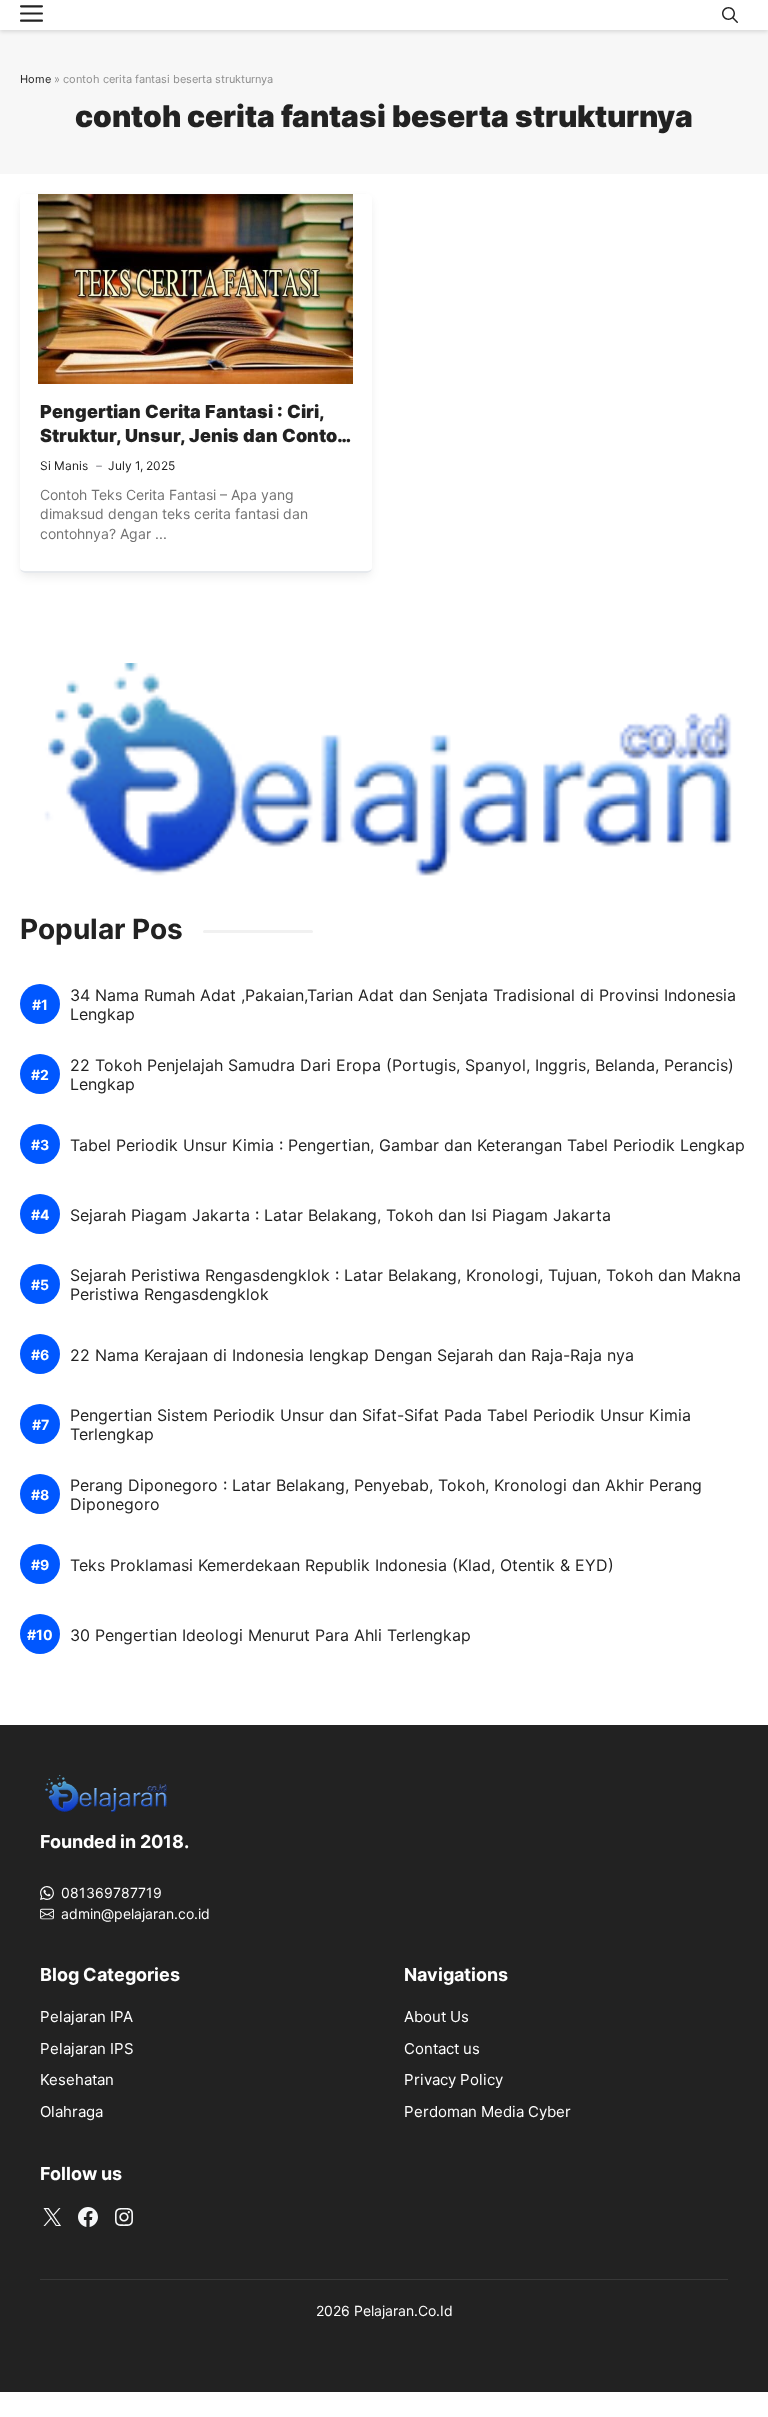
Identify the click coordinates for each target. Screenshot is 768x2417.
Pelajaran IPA (86, 2016)
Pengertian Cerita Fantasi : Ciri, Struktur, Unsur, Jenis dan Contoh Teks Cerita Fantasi (194, 436)
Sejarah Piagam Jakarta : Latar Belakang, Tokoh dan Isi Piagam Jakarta (340, 1215)
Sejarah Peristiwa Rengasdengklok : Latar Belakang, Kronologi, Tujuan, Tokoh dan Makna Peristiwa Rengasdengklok (405, 1285)
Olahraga (71, 2111)
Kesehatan (77, 2079)
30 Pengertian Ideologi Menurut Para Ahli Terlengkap (270, 1635)
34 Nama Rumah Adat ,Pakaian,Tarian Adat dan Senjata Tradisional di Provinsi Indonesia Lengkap (403, 1005)
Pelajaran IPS (87, 2048)
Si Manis (64, 465)
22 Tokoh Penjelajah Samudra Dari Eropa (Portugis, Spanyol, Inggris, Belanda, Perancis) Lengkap (402, 1075)
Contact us (442, 2048)
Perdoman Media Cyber (487, 2111)
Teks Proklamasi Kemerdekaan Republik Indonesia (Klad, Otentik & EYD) (342, 1565)
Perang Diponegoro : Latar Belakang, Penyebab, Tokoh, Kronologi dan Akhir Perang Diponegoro (386, 1495)
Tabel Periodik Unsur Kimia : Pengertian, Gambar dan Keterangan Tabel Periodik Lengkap (407, 1145)
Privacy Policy (453, 2079)
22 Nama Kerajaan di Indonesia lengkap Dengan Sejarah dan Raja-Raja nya (352, 1355)
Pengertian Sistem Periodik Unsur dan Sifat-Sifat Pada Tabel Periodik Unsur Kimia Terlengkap (380, 1425)
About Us (436, 2016)
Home (35, 79)
